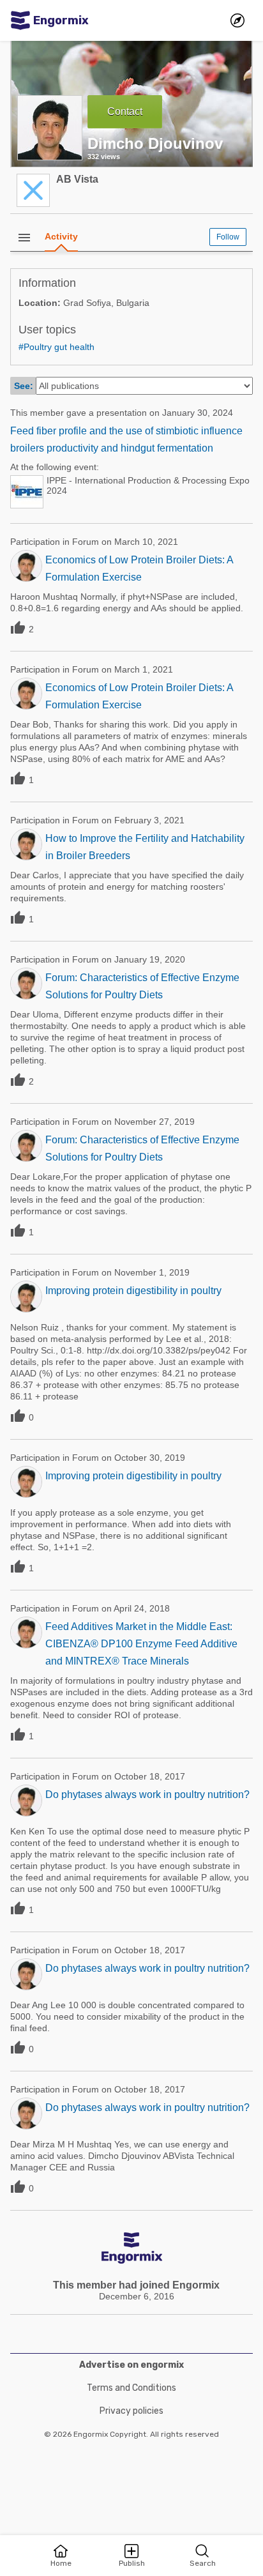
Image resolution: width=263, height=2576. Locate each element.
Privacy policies (131, 2411)
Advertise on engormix (131, 2365)
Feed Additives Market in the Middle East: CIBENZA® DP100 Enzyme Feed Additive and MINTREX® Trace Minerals (141, 1644)
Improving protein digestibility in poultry (133, 1291)
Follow (228, 237)
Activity (61, 236)
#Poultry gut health (56, 347)
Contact (125, 111)
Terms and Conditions (131, 2388)
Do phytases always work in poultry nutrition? (147, 1795)
